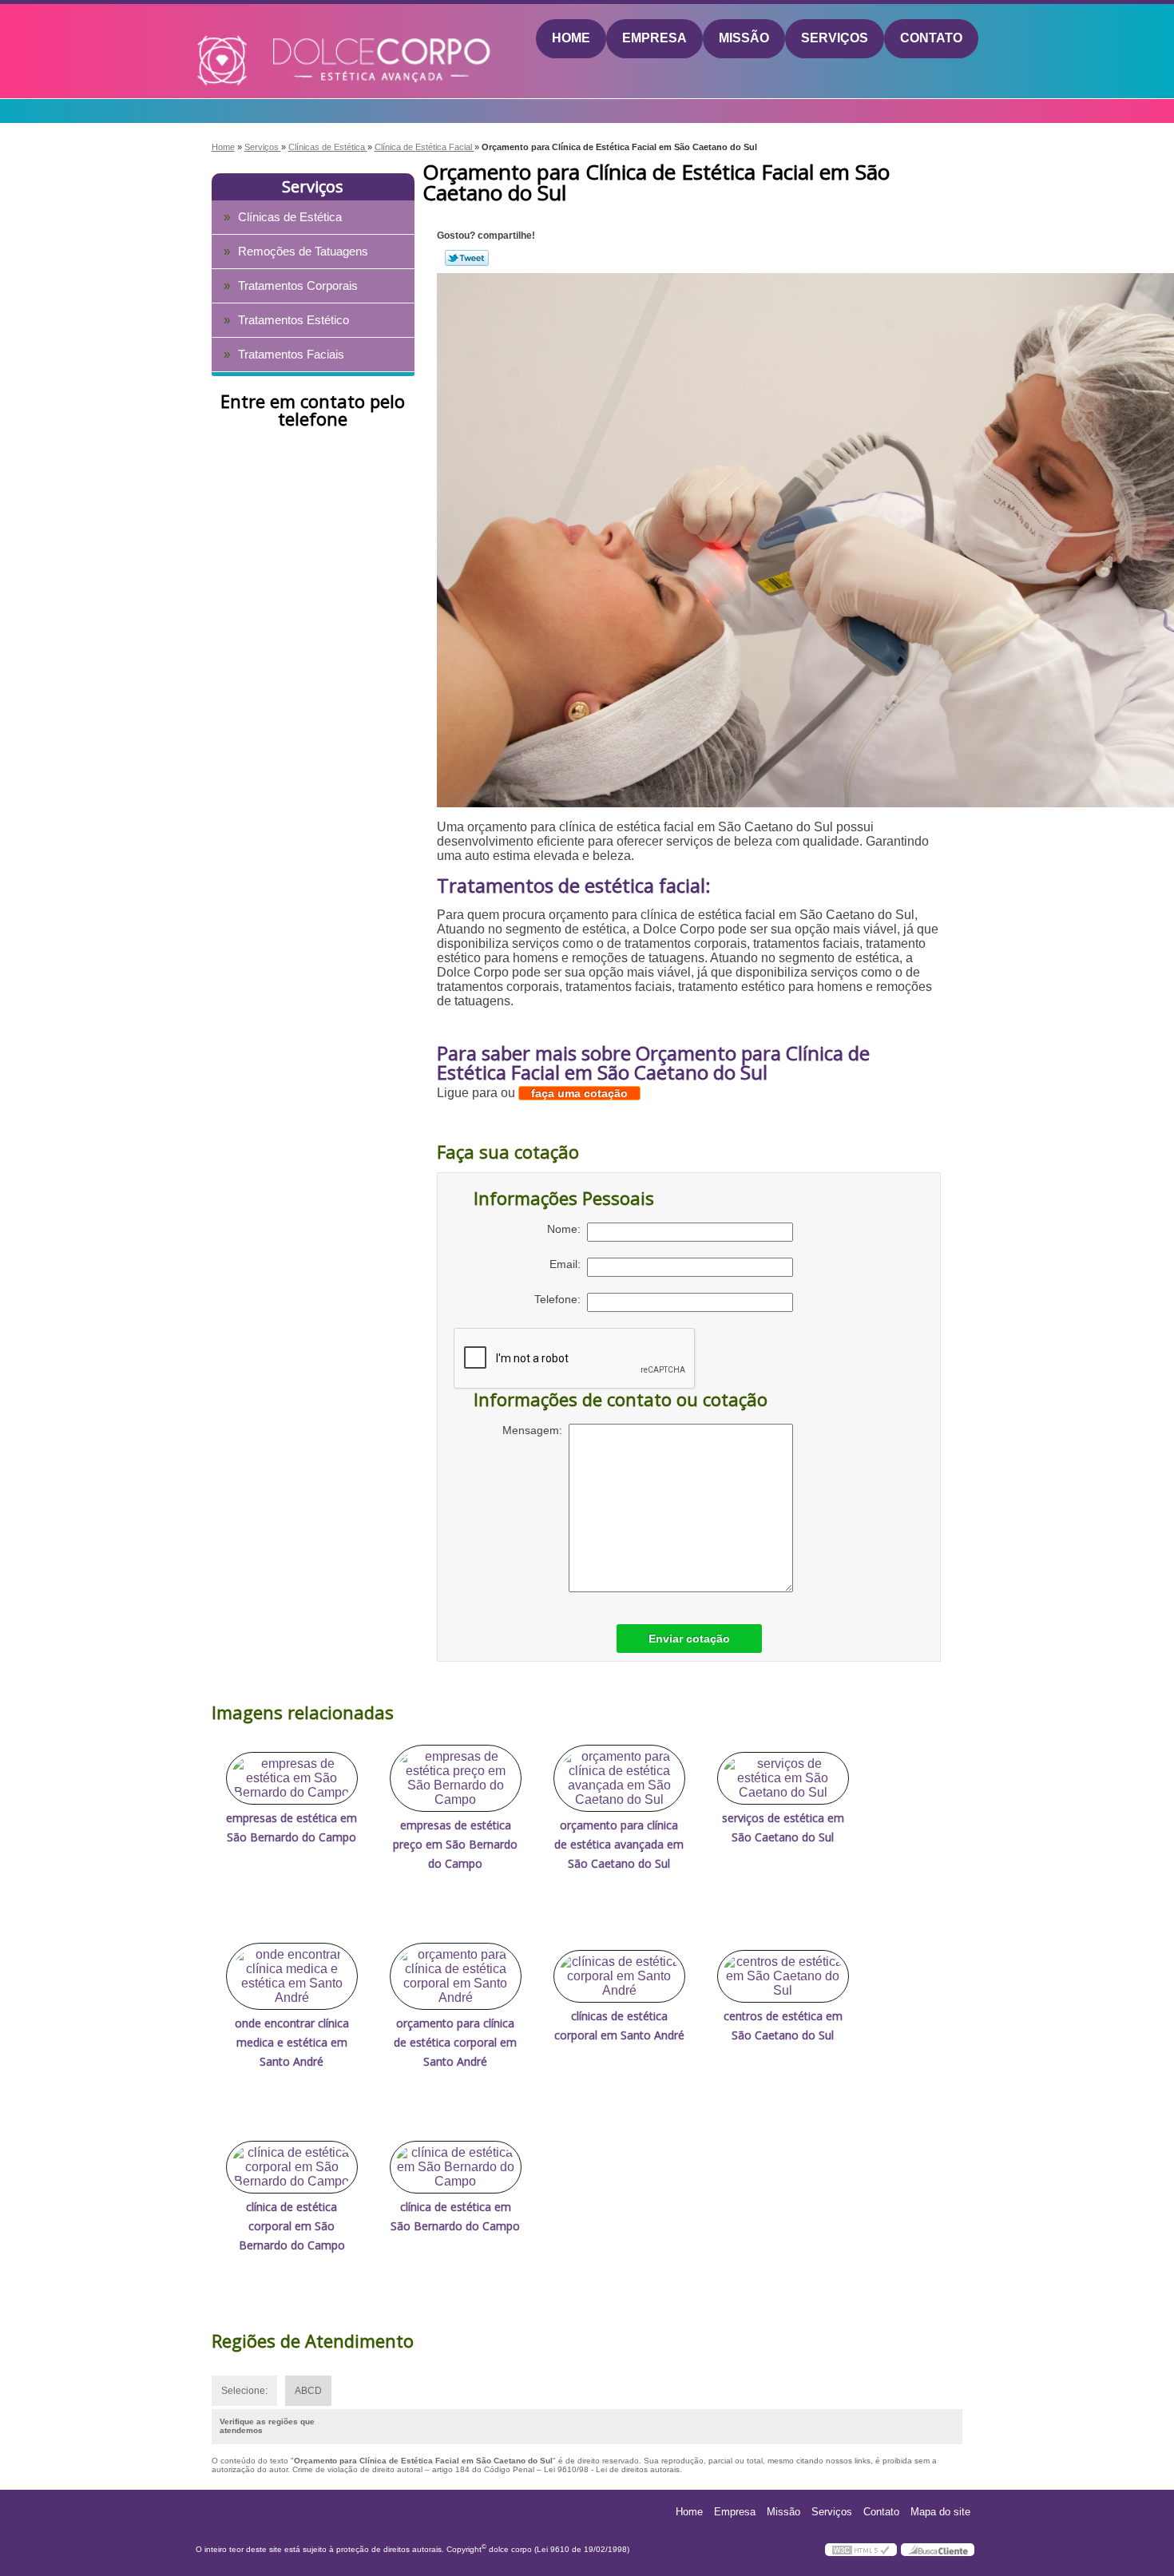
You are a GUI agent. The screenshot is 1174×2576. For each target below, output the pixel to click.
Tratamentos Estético (293, 320)
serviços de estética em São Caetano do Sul (783, 1827)
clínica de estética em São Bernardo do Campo (455, 2216)
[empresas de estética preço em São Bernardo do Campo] (456, 1778)
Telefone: (561, 1299)
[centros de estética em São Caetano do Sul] (783, 1976)
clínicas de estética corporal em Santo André (619, 2025)
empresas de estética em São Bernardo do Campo (292, 1827)
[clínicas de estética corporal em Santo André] (619, 1976)
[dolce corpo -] (288, 39)
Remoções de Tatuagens (303, 251)
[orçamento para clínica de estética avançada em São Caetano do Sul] (619, 1778)
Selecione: (244, 2391)
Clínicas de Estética (290, 217)
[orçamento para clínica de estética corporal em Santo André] (456, 1976)
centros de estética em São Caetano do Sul (783, 2025)
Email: (568, 1264)
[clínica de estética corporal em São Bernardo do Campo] (292, 2167)
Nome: (567, 1229)
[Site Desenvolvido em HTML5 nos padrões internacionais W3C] (861, 2550)
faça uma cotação (579, 1093)
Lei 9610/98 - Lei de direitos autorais (612, 2469)
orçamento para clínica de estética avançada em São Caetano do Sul (619, 1844)
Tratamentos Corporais (298, 285)
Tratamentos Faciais (291, 354)
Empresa (654, 38)
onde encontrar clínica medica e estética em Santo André (292, 2042)
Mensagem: (535, 1430)
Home (571, 38)
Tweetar (467, 258)
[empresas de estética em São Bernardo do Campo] (292, 1778)
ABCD (308, 2391)
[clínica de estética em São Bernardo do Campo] (456, 2167)
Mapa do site (940, 2512)
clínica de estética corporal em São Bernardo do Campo (292, 2226)
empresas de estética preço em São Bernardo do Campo (455, 1844)
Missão (744, 38)
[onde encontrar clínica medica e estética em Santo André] (292, 1976)
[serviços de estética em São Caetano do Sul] (783, 1778)
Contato (931, 38)
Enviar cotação (689, 1639)
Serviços (835, 38)
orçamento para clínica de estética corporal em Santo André (455, 2042)
